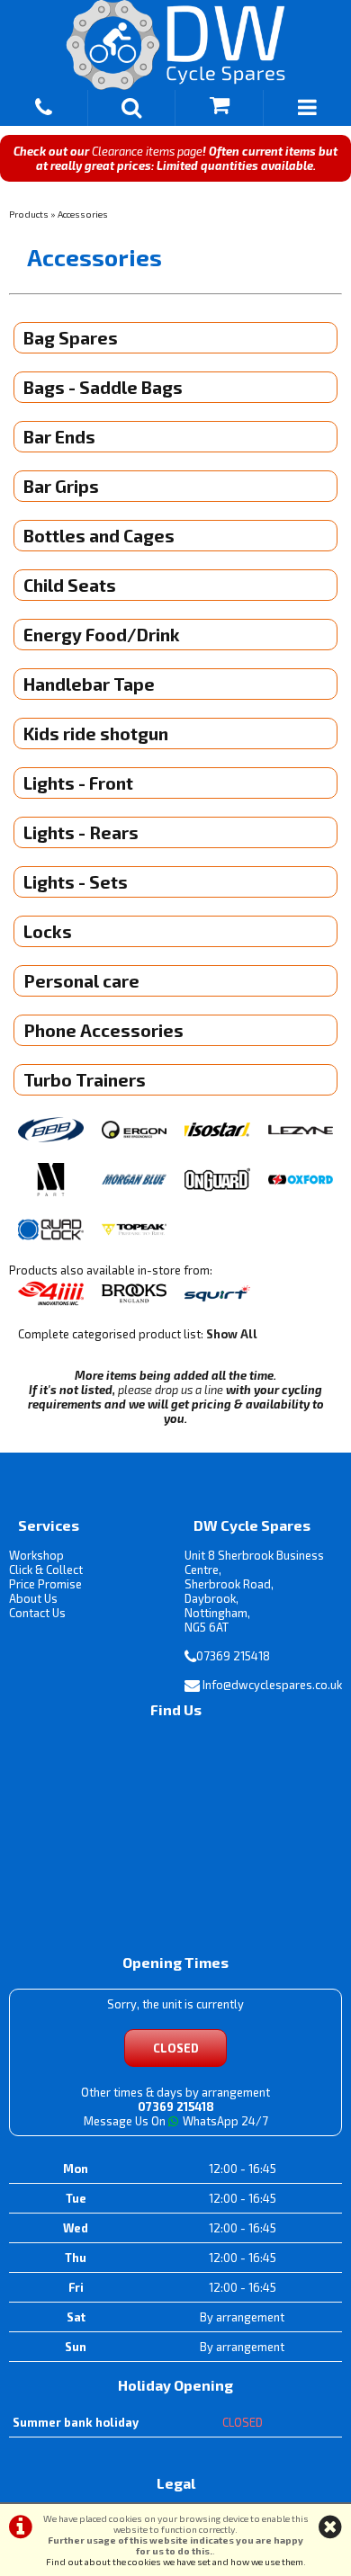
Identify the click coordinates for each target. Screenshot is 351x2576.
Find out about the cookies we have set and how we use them (175, 2562)
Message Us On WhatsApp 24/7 (176, 2121)
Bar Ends (59, 437)
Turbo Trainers (85, 1080)
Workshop (36, 1555)
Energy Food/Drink (102, 635)
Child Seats (70, 585)
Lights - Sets (76, 882)
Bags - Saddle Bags (103, 387)
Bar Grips (61, 486)
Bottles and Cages (99, 536)
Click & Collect (46, 1570)
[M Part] (51, 1181)
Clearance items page (147, 151)
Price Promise (45, 1584)
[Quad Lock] (51, 1231)
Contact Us (37, 1613)
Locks (48, 931)
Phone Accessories (103, 1030)
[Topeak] (135, 1231)
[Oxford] (301, 1181)
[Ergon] (135, 1131)
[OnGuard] (217, 1181)
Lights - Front (78, 783)
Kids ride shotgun (96, 733)
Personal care (81, 981)
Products (29, 214)
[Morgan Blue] (135, 1181)
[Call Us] (44, 104)
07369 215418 (233, 1656)
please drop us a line (171, 1390)
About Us (33, 1598)
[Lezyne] (301, 1131)
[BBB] (51, 1131)
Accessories (83, 214)
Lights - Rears (81, 832)
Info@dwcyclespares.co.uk (272, 1685)
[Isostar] (217, 1131)
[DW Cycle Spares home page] (175, 45)
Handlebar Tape (89, 684)
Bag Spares (71, 338)
